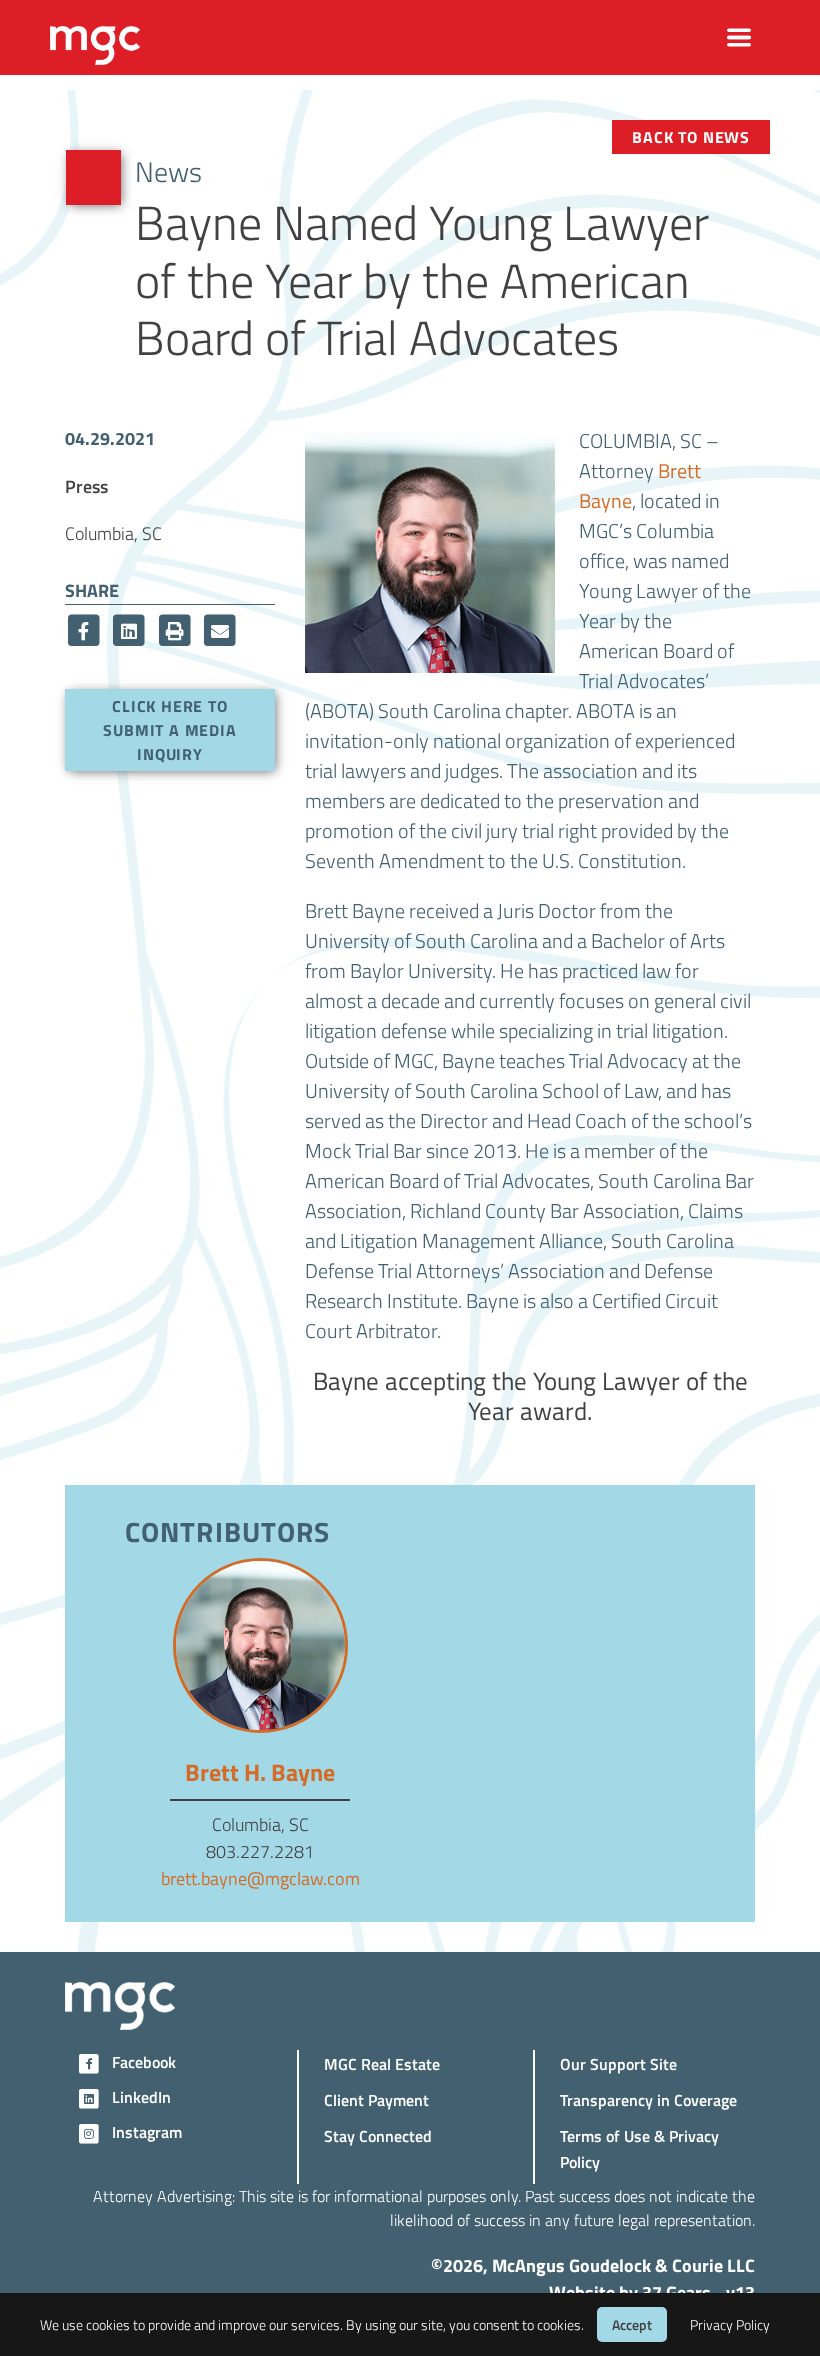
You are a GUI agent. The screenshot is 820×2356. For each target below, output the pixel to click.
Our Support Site (618, 2063)
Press (86, 485)
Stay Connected (378, 2135)
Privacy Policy (730, 2324)
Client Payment (376, 2099)
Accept (632, 2324)
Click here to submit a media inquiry (169, 729)
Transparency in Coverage (648, 2099)
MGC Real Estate (382, 2063)
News (168, 171)
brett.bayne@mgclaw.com (260, 1878)
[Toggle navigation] (739, 37)
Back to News (691, 136)
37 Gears (676, 2292)
